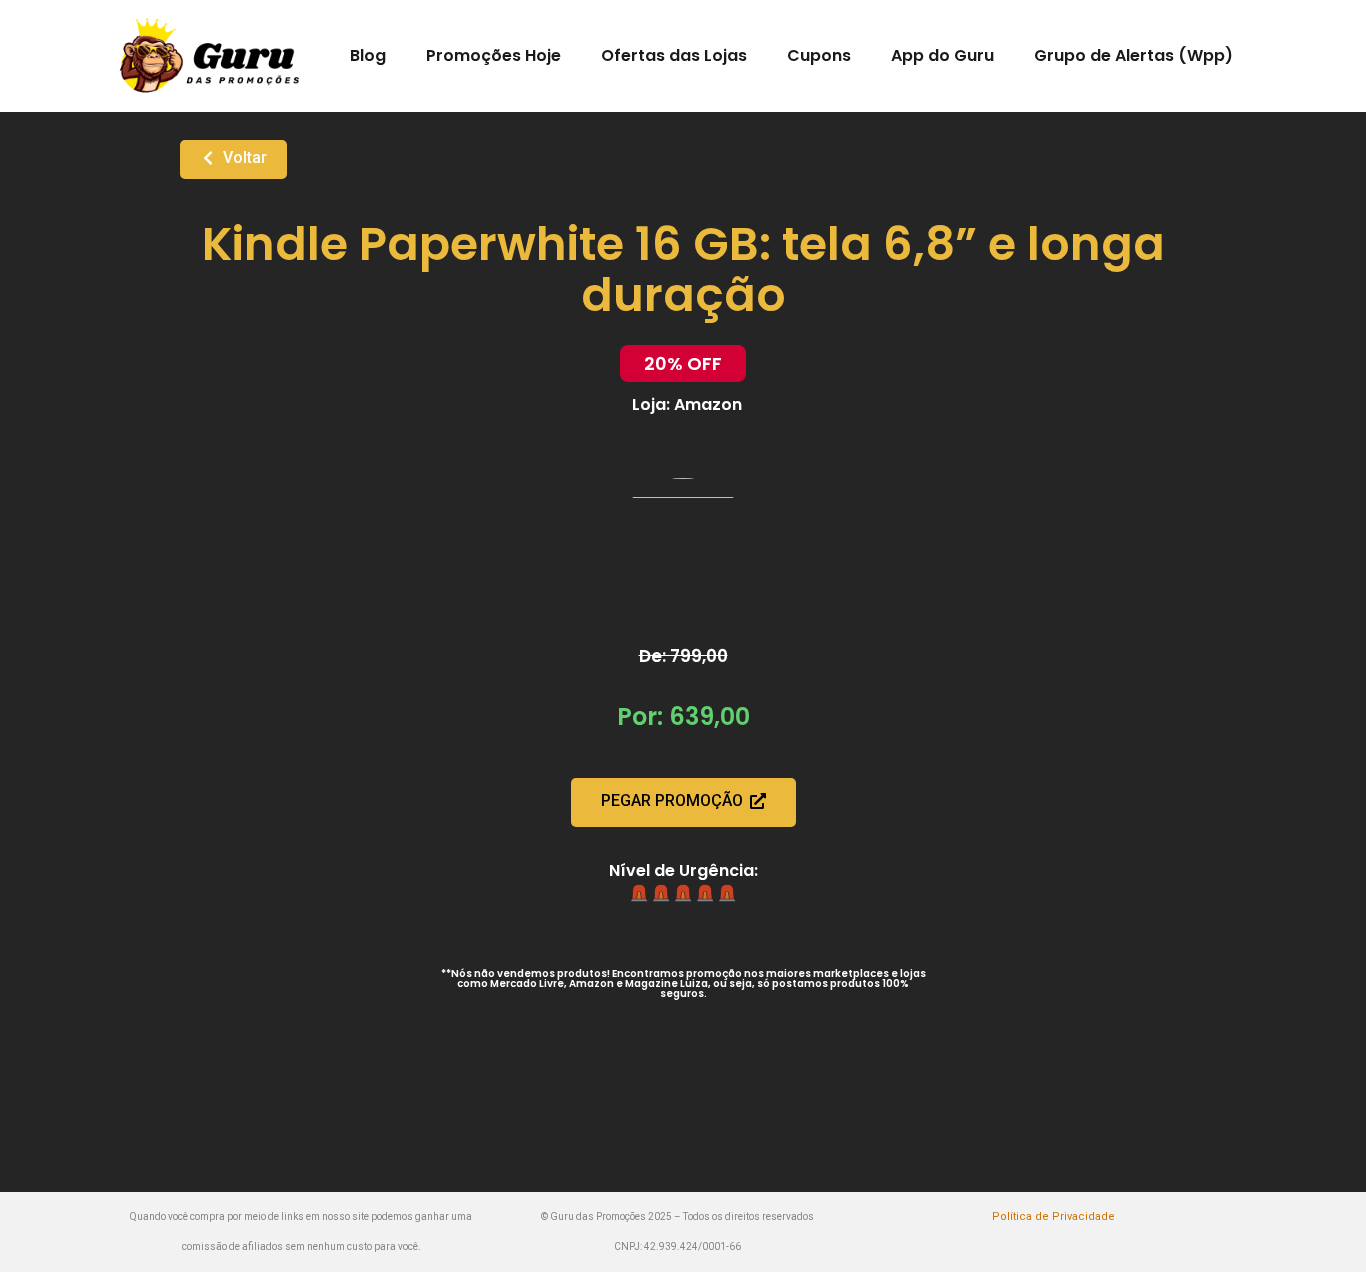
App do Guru (942, 55)
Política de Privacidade (1053, 1216)
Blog (368, 55)
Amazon (708, 404)
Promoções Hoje (493, 55)
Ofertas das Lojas (674, 55)
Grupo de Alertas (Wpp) (1133, 55)
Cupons (819, 55)
